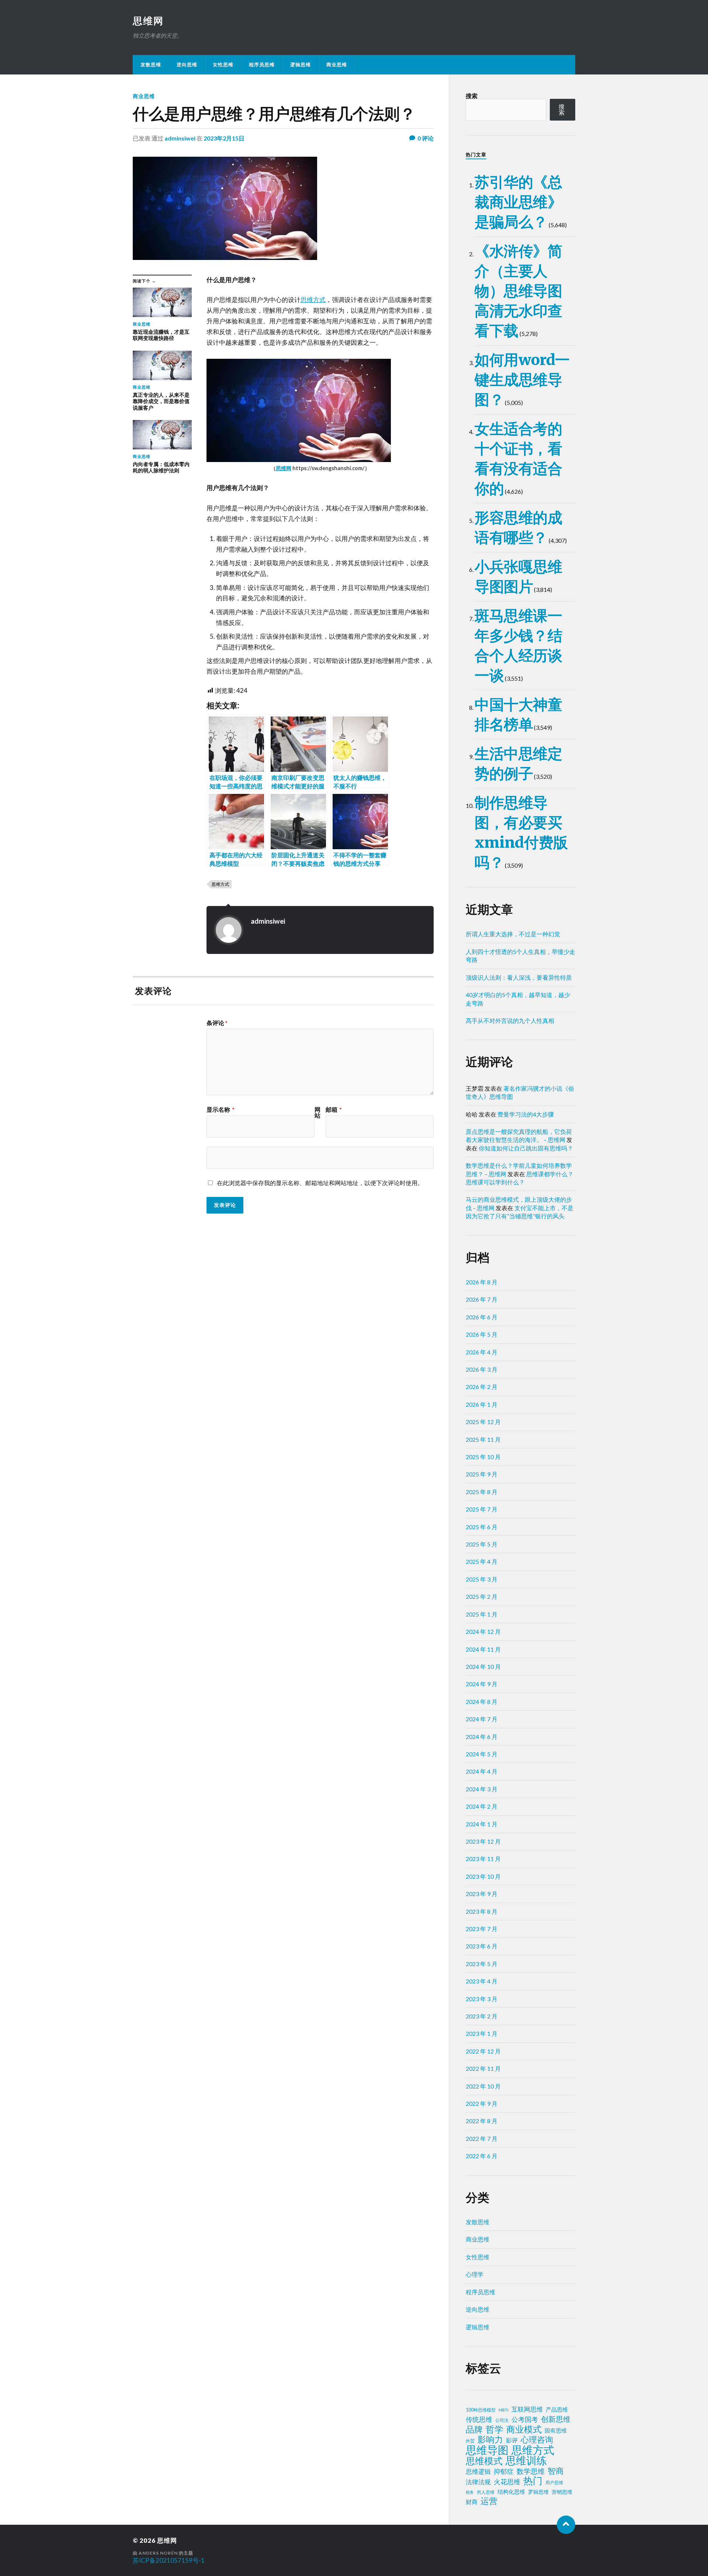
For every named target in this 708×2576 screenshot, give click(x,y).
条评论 (217, 1023)
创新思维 (556, 2419)
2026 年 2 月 (482, 1387)
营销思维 (562, 2492)
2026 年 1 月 (482, 1404)
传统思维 (479, 2419)
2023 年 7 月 (482, 1929)
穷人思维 (486, 2492)
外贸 (470, 2441)
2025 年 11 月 (483, 1439)
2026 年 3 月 (482, 1369)
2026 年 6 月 (482, 1317)
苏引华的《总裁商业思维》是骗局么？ (518, 202)
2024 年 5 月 (482, 1754)
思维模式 (484, 2461)
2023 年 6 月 (482, 1946)
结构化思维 (511, 2492)
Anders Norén (158, 2553)
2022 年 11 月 (483, 2068)
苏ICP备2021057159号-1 (169, 2560)
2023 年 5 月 (482, 1964)
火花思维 (507, 2482)
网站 (317, 1112)
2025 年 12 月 (483, 1422)
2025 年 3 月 (482, 1579)
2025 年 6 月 (482, 1527)
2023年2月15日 (224, 138)
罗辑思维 (538, 2492)
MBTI (504, 2410)
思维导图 (487, 2450)
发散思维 (151, 65)
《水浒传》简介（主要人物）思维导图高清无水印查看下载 (518, 291)
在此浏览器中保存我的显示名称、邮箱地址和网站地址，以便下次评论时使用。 (320, 1183)
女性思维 (223, 65)
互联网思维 (527, 2409)
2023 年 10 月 (483, 1876)
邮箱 (334, 1110)
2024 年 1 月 (482, 1824)
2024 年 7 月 (482, 1719)
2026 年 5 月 (482, 1334)
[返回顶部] (566, 2525)
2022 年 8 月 (482, 2121)
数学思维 (531, 2471)
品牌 (474, 2429)
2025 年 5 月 (482, 1544)
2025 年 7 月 (482, 1509)
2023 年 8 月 (482, 1911)
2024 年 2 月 (482, 1806)
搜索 (472, 96)
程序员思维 (262, 65)
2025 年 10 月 (483, 1457)
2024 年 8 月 (482, 1702)
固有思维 (556, 2430)
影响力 (490, 2439)
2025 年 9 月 (482, 1474)
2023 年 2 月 (482, 2016)
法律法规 (478, 2482)
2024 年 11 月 (483, 1649)
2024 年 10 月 (483, 1667)
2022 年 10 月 (483, 2086)
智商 (556, 2471)
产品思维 (557, 2410)
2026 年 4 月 (482, 1352)
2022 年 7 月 (482, 2138)
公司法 (502, 2420)
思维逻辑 (478, 2471)
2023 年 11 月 (483, 1859)
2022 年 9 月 (482, 2103)
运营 (489, 2501)
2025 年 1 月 (482, 1614)
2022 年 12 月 (483, 2051)
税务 (470, 2492)
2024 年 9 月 (482, 1684)
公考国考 (525, 2419)
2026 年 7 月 (482, 1299)
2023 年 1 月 (482, 2033)
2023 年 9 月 (482, 1894)
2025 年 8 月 (482, 1492)
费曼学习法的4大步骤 (526, 1114)
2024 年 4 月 (482, 1771)
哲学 (494, 2429)
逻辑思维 (301, 65)
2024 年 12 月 (483, 1631)
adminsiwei (180, 138)
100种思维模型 (481, 2410)
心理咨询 (537, 2440)
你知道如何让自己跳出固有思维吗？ (526, 1148)
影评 (512, 2440)
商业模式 (524, 2429)
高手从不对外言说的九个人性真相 (510, 1020)
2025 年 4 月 (482, 1561)
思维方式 (313, 300)
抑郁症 (504, 2471)
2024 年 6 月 (482, 1737)
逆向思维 (187, 65)
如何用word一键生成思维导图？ (522, 380)
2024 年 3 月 (482, 1789)
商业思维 (337, 65)
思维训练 (526, 2461)
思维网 (148, 21)
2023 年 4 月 (482, 1981)
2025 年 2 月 (482, 1596)
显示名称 (221, 1110)
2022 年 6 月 (482, 2156)
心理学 (475, 2274)
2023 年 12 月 (483, 1841)
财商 (472, 2502)
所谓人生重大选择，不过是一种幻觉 (513, 934)
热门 (533, 2480)
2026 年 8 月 (482, 1282)
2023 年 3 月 (482, 1999)
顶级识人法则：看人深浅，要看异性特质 (519, 977)
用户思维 (554, 2483)
